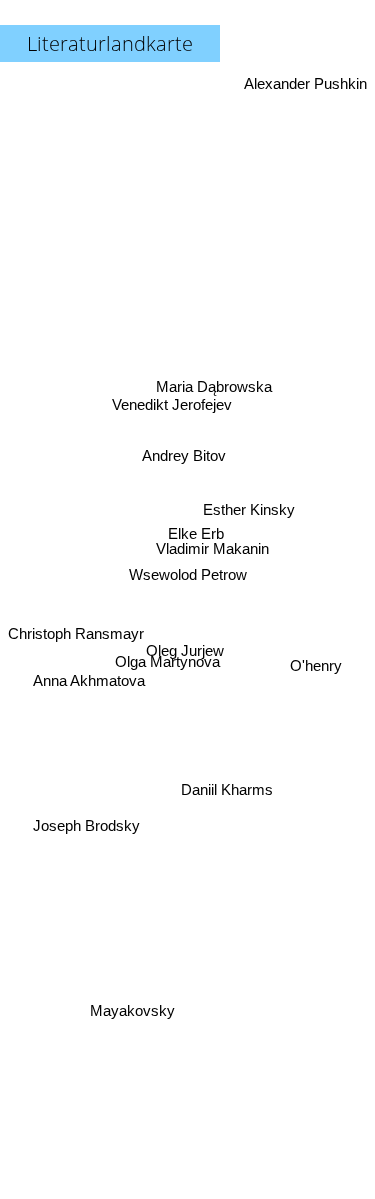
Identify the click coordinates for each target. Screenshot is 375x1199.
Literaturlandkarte (110, 43)
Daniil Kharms (227, 788)
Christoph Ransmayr (76, 633)
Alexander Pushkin (305, 83)
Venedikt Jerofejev (171, 404)
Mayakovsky (129, 1006)
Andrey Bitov (184, 454)
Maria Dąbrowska (213, 383)
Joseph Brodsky (87, 832)
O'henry (316, 680)
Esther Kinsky (249, 506)
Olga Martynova (168, 661)
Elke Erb (196, 532)
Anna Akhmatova (90, 696)
